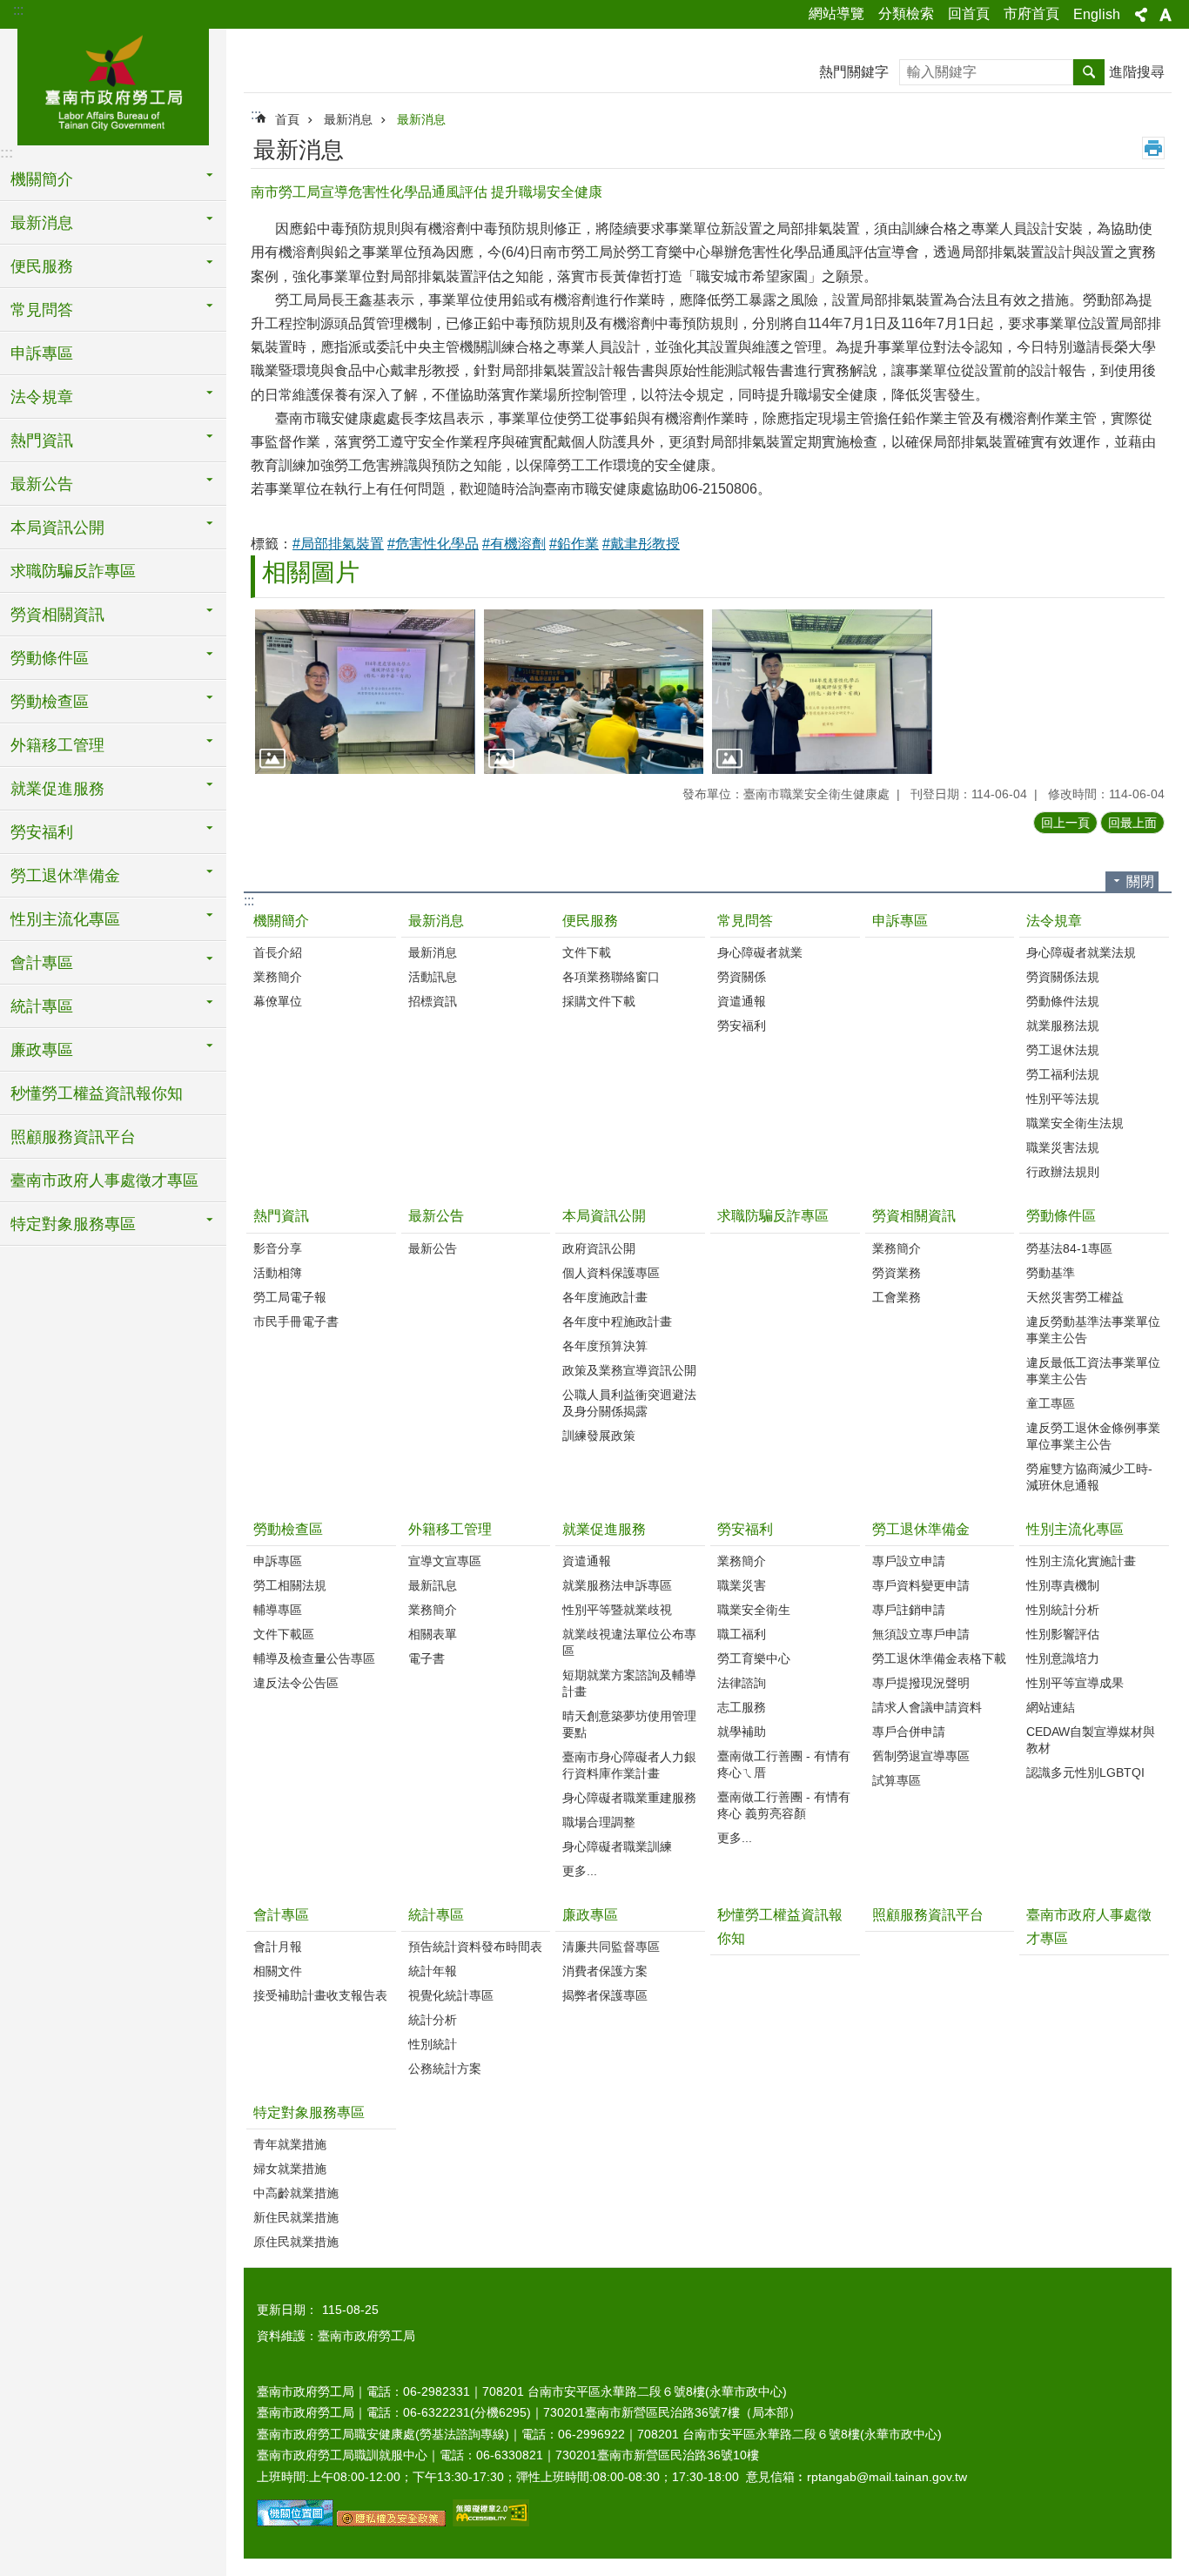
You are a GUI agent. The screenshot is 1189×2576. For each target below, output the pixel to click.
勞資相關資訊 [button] (57, 615)
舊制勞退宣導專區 (921, 1756)
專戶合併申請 (909, 1732)
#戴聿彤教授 (641, 544)
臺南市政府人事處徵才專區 (104, 1180)
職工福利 (742, 1634)
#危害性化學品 (433, 544)
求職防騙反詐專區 (73, 571)
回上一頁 (1065, 823)
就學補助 (742, 1732)
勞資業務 (897, 1273)
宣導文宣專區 (445, 1561)
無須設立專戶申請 (921, 1634)
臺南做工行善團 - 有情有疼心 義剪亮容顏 (784, 1805)
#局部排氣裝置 (338, 544)
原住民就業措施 (296, 2242)
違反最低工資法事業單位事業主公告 (1093, 1371)
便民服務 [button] (42, 266)
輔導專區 (278, 1610)
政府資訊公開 (599, 1248)
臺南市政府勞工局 (113, 84)
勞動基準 (1051, 1273)
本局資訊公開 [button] (57, 528)
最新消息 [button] (42, 223)
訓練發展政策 (599, 1436)
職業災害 (742, 1585)
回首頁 (969, 13)
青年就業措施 (290, 2144)
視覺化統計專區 (451, 1995)
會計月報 (278, 1947)
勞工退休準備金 (921, 1529)
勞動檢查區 (288, 1529)
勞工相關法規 (290, 1585)
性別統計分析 (1063, 1610)
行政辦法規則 (1063, 1172)
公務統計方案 (445, 2068)
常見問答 (745, 921)
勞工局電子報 (290, 1297)
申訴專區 (42, 353)
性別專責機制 (1063, 1585)
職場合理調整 (599, 1822)
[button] (365, 692)
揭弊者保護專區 (605, 1995)
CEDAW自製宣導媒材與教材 (1091, 1740)
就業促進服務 (604, 1529)
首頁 (287, 119)
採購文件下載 (599, 1001)
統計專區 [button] (42, 1006)
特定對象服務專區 (309, 2112)
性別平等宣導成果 (1075, 1683)
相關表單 (433, 1634)
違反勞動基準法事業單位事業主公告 (1093, 1330)
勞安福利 (742, 1026)
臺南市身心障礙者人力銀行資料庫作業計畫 (629, 1765)
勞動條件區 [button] (50, 658)
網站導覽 (836, 13)
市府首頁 (1031, 13)
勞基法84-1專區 (1069, 1248)
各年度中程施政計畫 (617, 1322)
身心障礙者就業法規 (1081, 952)
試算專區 (897, 1780)
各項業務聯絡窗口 (611, 977)
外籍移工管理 (450, 1529)
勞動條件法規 (1063, 1001)
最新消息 (348, 119)
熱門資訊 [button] (42, 441)
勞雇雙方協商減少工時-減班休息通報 (1089, 1477)
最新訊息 (433, 1585)
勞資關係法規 (1063, 977)
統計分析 (433, 2020)
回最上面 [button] (1132, 823)
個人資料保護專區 (611, 1273)
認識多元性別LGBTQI (1085, 1772)
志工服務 (742, 1707)
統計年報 (433, 1971)
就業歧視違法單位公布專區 (629, 1642)
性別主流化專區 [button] (65, 919)
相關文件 (278, 1971)
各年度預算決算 (605, 1346)
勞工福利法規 (1063, 1074)
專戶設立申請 (909, 1561)
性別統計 (433, 2044)
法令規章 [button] (42, 397)
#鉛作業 (574, 544)
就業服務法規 (1063, 1026)
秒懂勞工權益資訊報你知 (97, 1093)
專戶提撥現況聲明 (921, 1683)
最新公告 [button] (42, 484)
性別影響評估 (1063, 1634)
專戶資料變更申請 (921, 1585)
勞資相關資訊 (914, 1216)
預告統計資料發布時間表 (475, 1947)
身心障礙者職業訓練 (617, 1846)
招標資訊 (433, 1001)
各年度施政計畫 (605, 1297)
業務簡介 (278, 977)
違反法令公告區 (296, 1683)
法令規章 (1054, 921)
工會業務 (897, 1297)
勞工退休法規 (1063, 1050)
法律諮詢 (742, 1683)
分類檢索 (906, 13)
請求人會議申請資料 (927, 1707)
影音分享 (278, 1248)
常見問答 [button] (42, 310)
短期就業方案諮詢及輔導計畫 (629, 1683)
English (1097, 14)
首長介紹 (278, 952)
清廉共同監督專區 (611, 1947)
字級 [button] (1165, 15)
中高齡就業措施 (296, 2193)
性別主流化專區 (1075, 1529)
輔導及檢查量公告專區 (314, 1658)
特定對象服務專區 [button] (73, 1224)
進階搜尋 (1137, 72)
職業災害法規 (1063, 1147)
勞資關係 (742, 977)
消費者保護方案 (605, 1971)
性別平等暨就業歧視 (617, 1610)
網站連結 (1051, 1707)
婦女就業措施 (290, 2169)
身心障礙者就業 (760, 952)
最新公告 (436, 1216)
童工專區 (1051, 1403)
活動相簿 (278, 1273)
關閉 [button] (1140, 881)
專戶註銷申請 (909, 1610)
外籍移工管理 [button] (57, 745)
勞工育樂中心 (754, 1658)
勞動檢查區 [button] (50, 702)
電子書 (427, 1658)
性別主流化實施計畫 (1081, 1561)
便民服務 (590, 921)
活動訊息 (433, 977)
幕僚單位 (278, 1001)
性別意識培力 (1063, 1658)
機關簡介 (281, 921)
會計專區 (281, 1915)
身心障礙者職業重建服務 (629, 1798)
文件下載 (587, 952)
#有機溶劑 (514, 544)
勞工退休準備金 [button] (65, 876)
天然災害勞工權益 (1075, 1297)
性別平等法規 (1063, 1099)
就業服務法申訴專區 (617, 1585)
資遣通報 (742, 1001)
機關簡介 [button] (42, 179)
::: (18, 10)
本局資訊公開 (604, 1216)
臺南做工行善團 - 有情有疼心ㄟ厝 (784, 1764)
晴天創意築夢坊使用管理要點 (629, 1724)
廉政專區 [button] (42, 1050)
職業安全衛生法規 (1075, 1123)
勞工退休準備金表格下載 (939, 1658)
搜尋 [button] (1089, 72)
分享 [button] (1141, 15)
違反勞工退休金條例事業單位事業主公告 (1093, 1436)
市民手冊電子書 (296, 1322)
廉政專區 (590, 1915)
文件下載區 (284, 1634)
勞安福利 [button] (42, 832)
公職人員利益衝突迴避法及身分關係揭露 (629, 1403)
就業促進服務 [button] (57, 789)
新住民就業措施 (296, 2217)
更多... (580, 1871)
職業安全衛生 (754, 1610)
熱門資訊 (281, 1216)
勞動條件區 (1061, 1216)
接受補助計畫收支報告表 (320, 1995)
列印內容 (1153, 148)
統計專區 (436, 1915)
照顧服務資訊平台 (73, 1137)
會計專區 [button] (42, 963)
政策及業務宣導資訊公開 (629, 1370)
